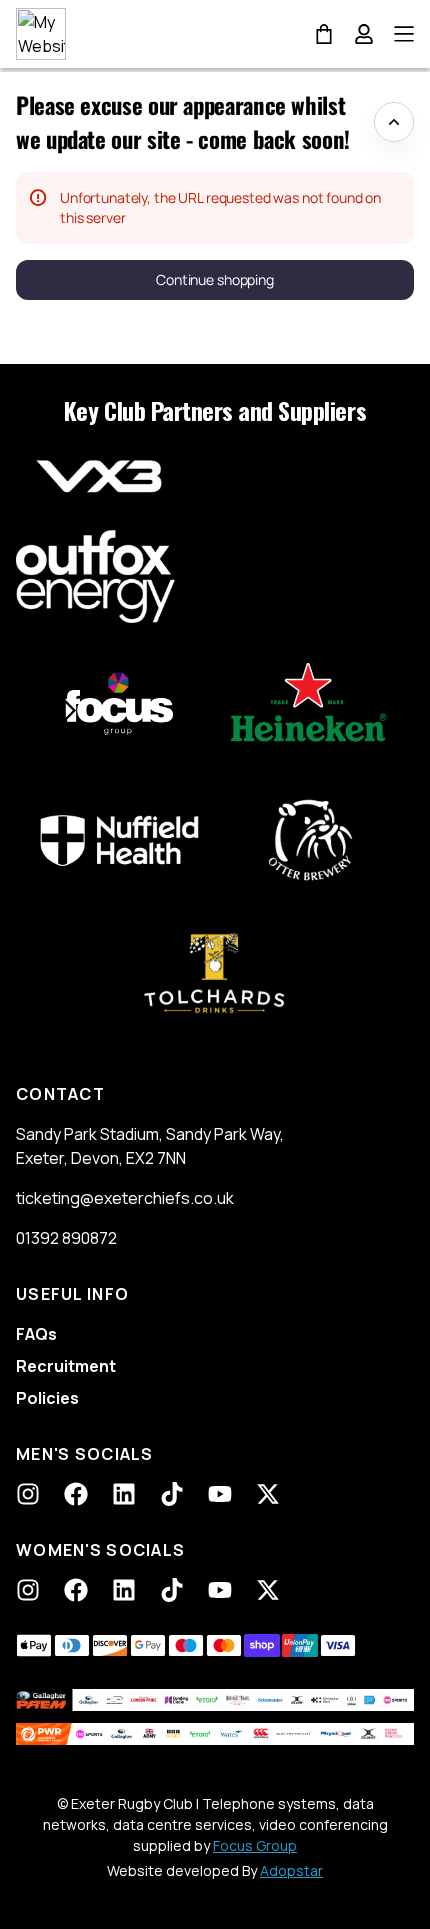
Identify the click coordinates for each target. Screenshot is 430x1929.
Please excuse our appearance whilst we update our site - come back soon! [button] (183, 122)
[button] (215, 280)
